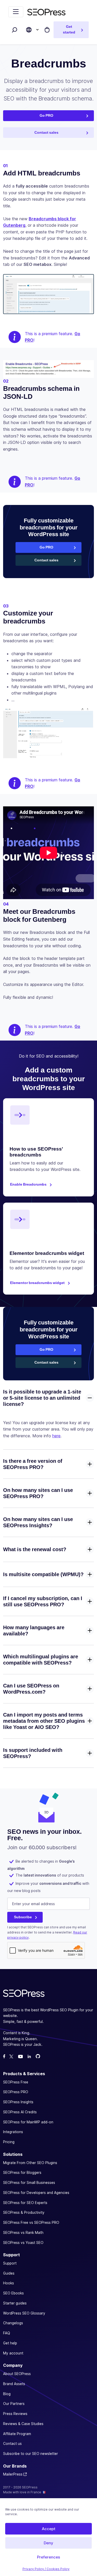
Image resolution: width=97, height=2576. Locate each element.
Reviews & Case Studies (23, 2424)
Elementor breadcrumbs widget (37, 1283)
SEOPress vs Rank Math (23, 2233)
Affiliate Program (17, 2434)
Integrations (13, 2132)
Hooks (9, 2283)
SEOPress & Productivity (24, 2213)
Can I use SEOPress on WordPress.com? (31, 1689)
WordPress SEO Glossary (24, 2313)
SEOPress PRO (16, 2092)
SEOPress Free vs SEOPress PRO (31, 2223)
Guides (9, 2273)
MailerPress (13, 2474)
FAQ (7, 2333)
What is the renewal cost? (35, 1549)
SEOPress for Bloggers (22, 2173)
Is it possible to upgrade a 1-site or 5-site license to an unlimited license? (42, 1398)
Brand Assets (14, 2384)
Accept (49, 2529)
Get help (10, 2343)
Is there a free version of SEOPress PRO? (33, 1464)
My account (13, 2353)
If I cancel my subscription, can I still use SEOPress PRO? (43, 1601)
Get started (69, 29)
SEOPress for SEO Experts (25, 2203)
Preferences (48, 2557)
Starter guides (15, 2303)
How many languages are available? (34, 1631)
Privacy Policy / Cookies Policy (46, 2569)
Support (10, 2263)
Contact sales (46, 132)
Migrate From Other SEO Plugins (30, 2163)
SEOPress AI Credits (20, 2112)
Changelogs (13, 2323)
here (56, 1436)
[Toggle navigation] (16, 12)
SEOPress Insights (18, 2102)
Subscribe (23, 1917)
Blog (7, 2394)
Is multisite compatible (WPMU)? (43, 1574)
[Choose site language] (29, 30)
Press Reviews (15, 2414)
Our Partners (14, 2404)
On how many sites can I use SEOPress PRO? (38, 1493)
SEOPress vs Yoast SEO (23, 2243)
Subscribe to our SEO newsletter (31, 2454)
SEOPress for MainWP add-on (28, 2122)
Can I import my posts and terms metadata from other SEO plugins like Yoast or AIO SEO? (44, 1721)
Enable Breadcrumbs (28, 1184)
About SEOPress (17, 2374)
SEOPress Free (16, 2082)
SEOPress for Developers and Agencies (36, 2193)
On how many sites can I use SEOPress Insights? (38, 1522)
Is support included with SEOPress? (33, 1753)
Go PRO (46, 115)
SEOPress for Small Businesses (29, 2183)
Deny (48, 2543)
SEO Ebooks (13, 2293)
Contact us (12, 2444)
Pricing (9, 2142)
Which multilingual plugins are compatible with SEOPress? (41, 1660)
